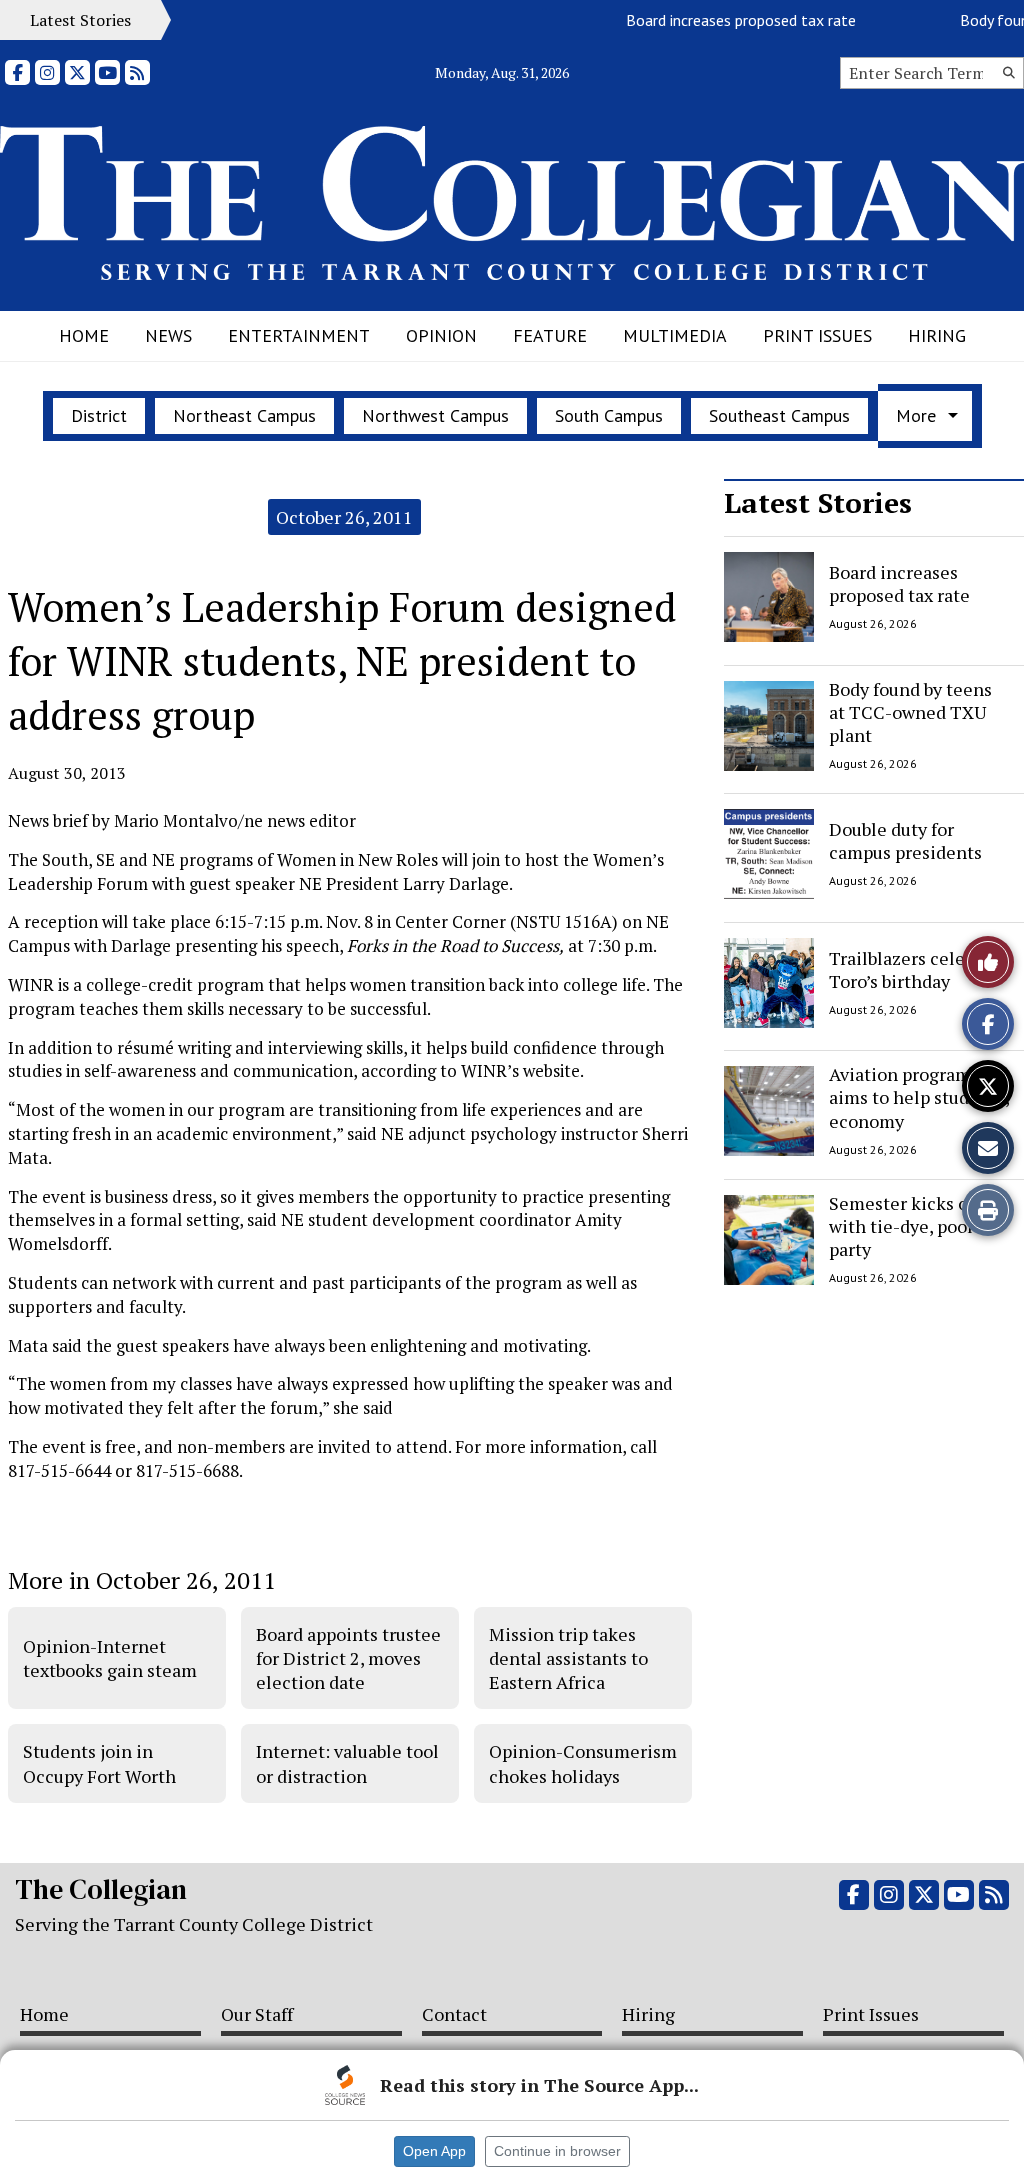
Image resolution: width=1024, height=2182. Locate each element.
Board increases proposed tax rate (723, 20)
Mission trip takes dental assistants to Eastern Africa (568, 1658)
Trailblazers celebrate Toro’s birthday (918, 968)
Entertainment (299, 335)
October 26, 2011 (344, 517)
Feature (550, 335)
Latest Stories (818, 502)
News (168, 335)
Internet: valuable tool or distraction (347, 1763)
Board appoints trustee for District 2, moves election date (348, 1658)
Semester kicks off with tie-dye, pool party (904, 1226)
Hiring (937, 335)
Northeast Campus (244, 415)
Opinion (441, 335)
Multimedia (675, 335)
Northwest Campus (435, 415)
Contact (454, 2014)
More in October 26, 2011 (142, 1580)
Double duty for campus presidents (905, 840)
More (916, 415)
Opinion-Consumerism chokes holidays (583, 1763)
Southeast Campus (779, 415)
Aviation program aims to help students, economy (919, 1097)
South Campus (609, 415)
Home (84, 335)
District (99, 415)
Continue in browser (557, 2151)
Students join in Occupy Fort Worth (99, 1763)
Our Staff (257, 2014)
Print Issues (817, 335)
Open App (434, 2151)
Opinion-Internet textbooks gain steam (110, 1658)
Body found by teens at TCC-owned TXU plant (910, 712)
